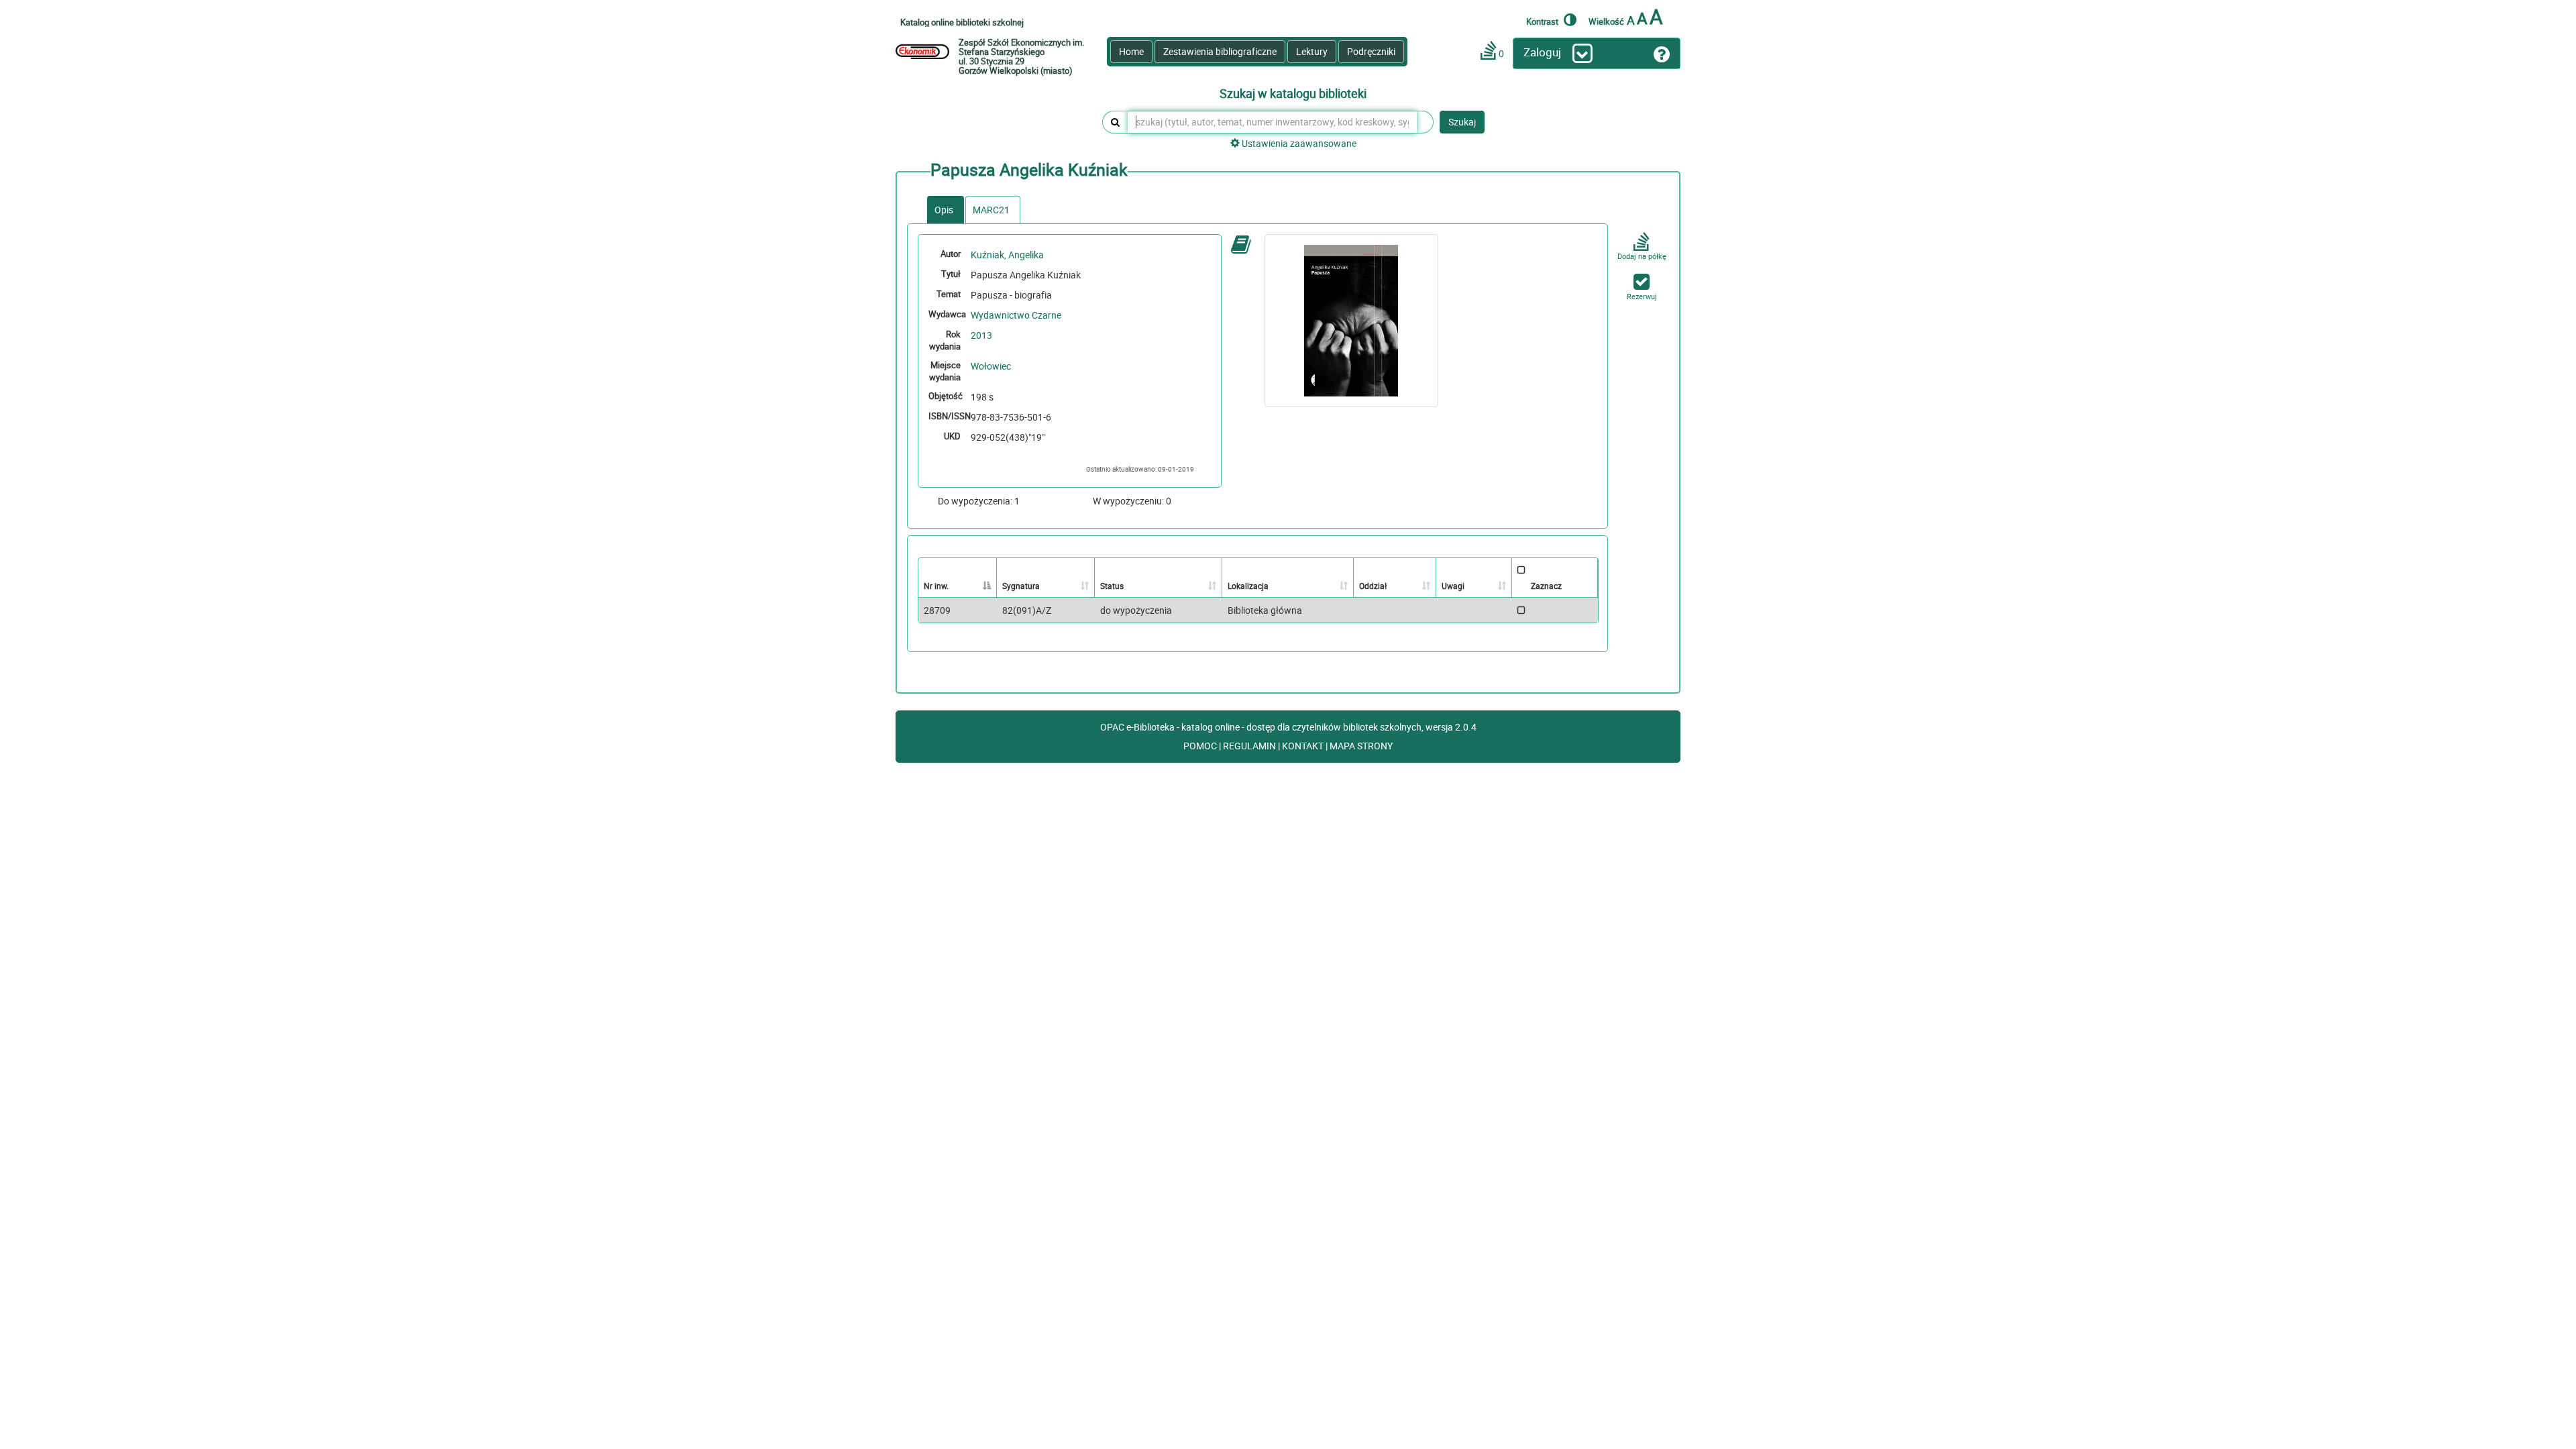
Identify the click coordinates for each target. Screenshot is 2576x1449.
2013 (981, 335)
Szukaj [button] (1462, 122)
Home (1131, 51)
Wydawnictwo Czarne (1016, 315)
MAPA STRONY (1361, 746)
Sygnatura (1021, 586)
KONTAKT (1304, 746)
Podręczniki (1371, 51)
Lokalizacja (1248, 586)
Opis (944, 210)
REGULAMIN (1250, 746)
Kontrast (1543, 21)
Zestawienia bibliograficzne (1220, 51)
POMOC (1201, 746)
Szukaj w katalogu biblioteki (1293, 94)
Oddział (1373, 586)
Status (1112, 586)
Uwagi (1453, 586)
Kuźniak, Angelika (1007, 255)
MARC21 (991, 210)
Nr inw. (936, 586)
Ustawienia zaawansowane (1298, 143)
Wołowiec (991, 366)
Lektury (1312, 51)
